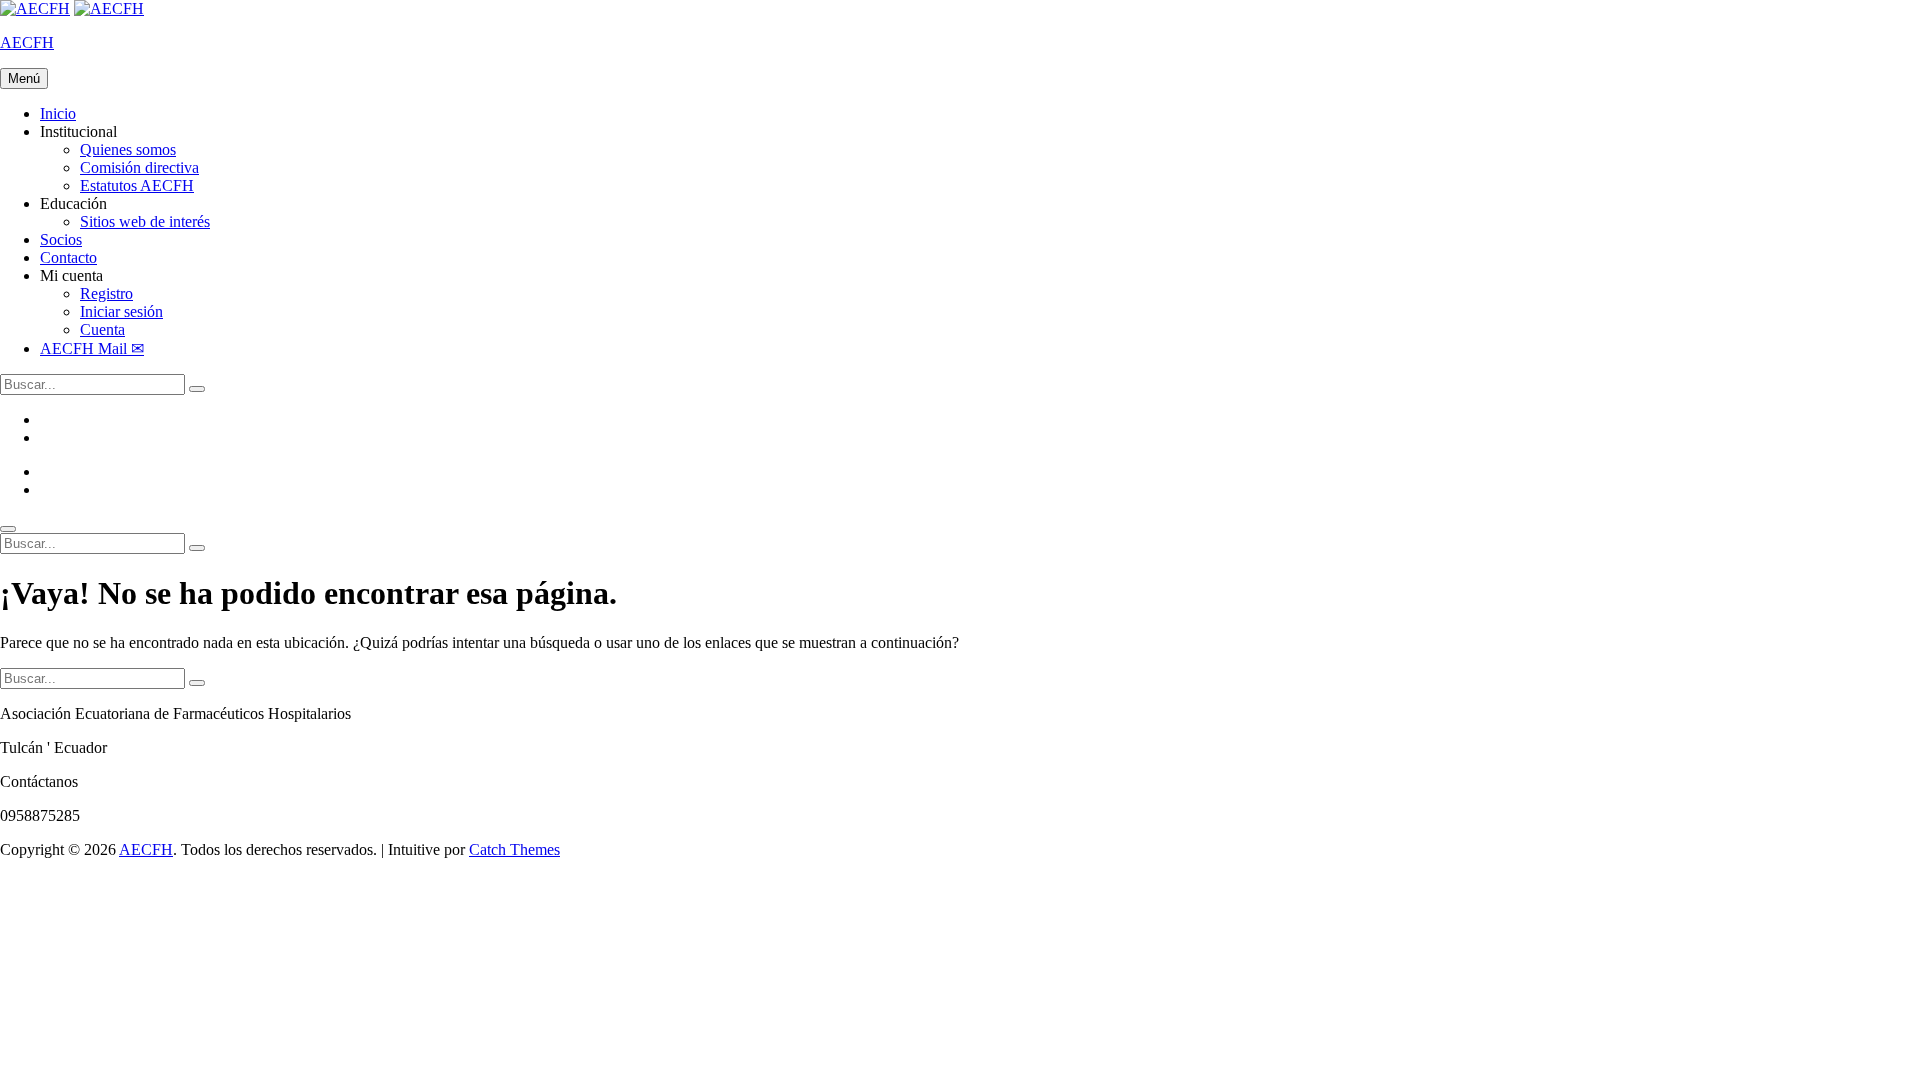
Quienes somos (128, 149)
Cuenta (102, 329)
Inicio (58, 113)
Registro (106, 293)
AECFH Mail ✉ (92, 348)
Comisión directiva (139, 167)
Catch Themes (514, 849)
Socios (61, 239)
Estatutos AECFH (137, 185)
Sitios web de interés (145, 221)
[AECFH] (109, 8)
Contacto (68, 257)
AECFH (27, 42)
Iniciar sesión (121, 311)
